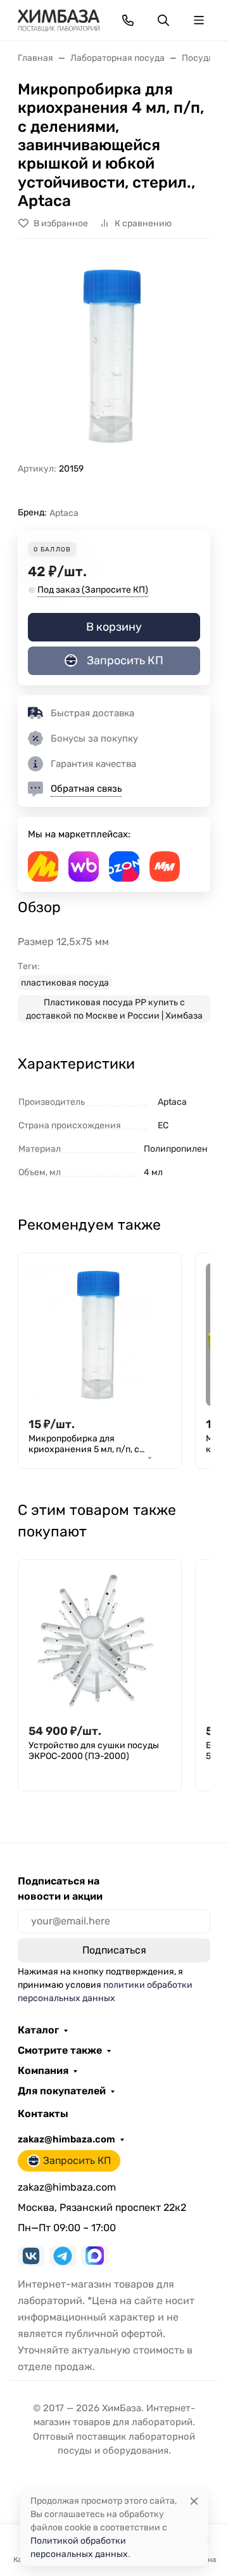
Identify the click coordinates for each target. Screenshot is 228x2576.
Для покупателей (62, 2091)
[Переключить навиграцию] (199, 20)
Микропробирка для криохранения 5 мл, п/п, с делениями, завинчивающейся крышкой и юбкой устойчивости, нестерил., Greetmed (99, 1446)
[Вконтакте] (31, 2256)
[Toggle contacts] (128, 20)
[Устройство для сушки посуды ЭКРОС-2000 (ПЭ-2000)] (100, 1641)
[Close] (194, 2501)
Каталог (38, 2030)
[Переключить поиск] (163, 20)
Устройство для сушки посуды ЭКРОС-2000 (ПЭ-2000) (94, 1751)
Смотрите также (60, 2051)
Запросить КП (125, 660)
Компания (43, 2071)
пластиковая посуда (65, 983)
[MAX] (94, 2256)
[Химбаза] (59, 19)
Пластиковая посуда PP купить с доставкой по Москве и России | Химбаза (114, 1009)
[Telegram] (63, 2256)
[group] (114, 356)
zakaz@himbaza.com (66, 2139)
